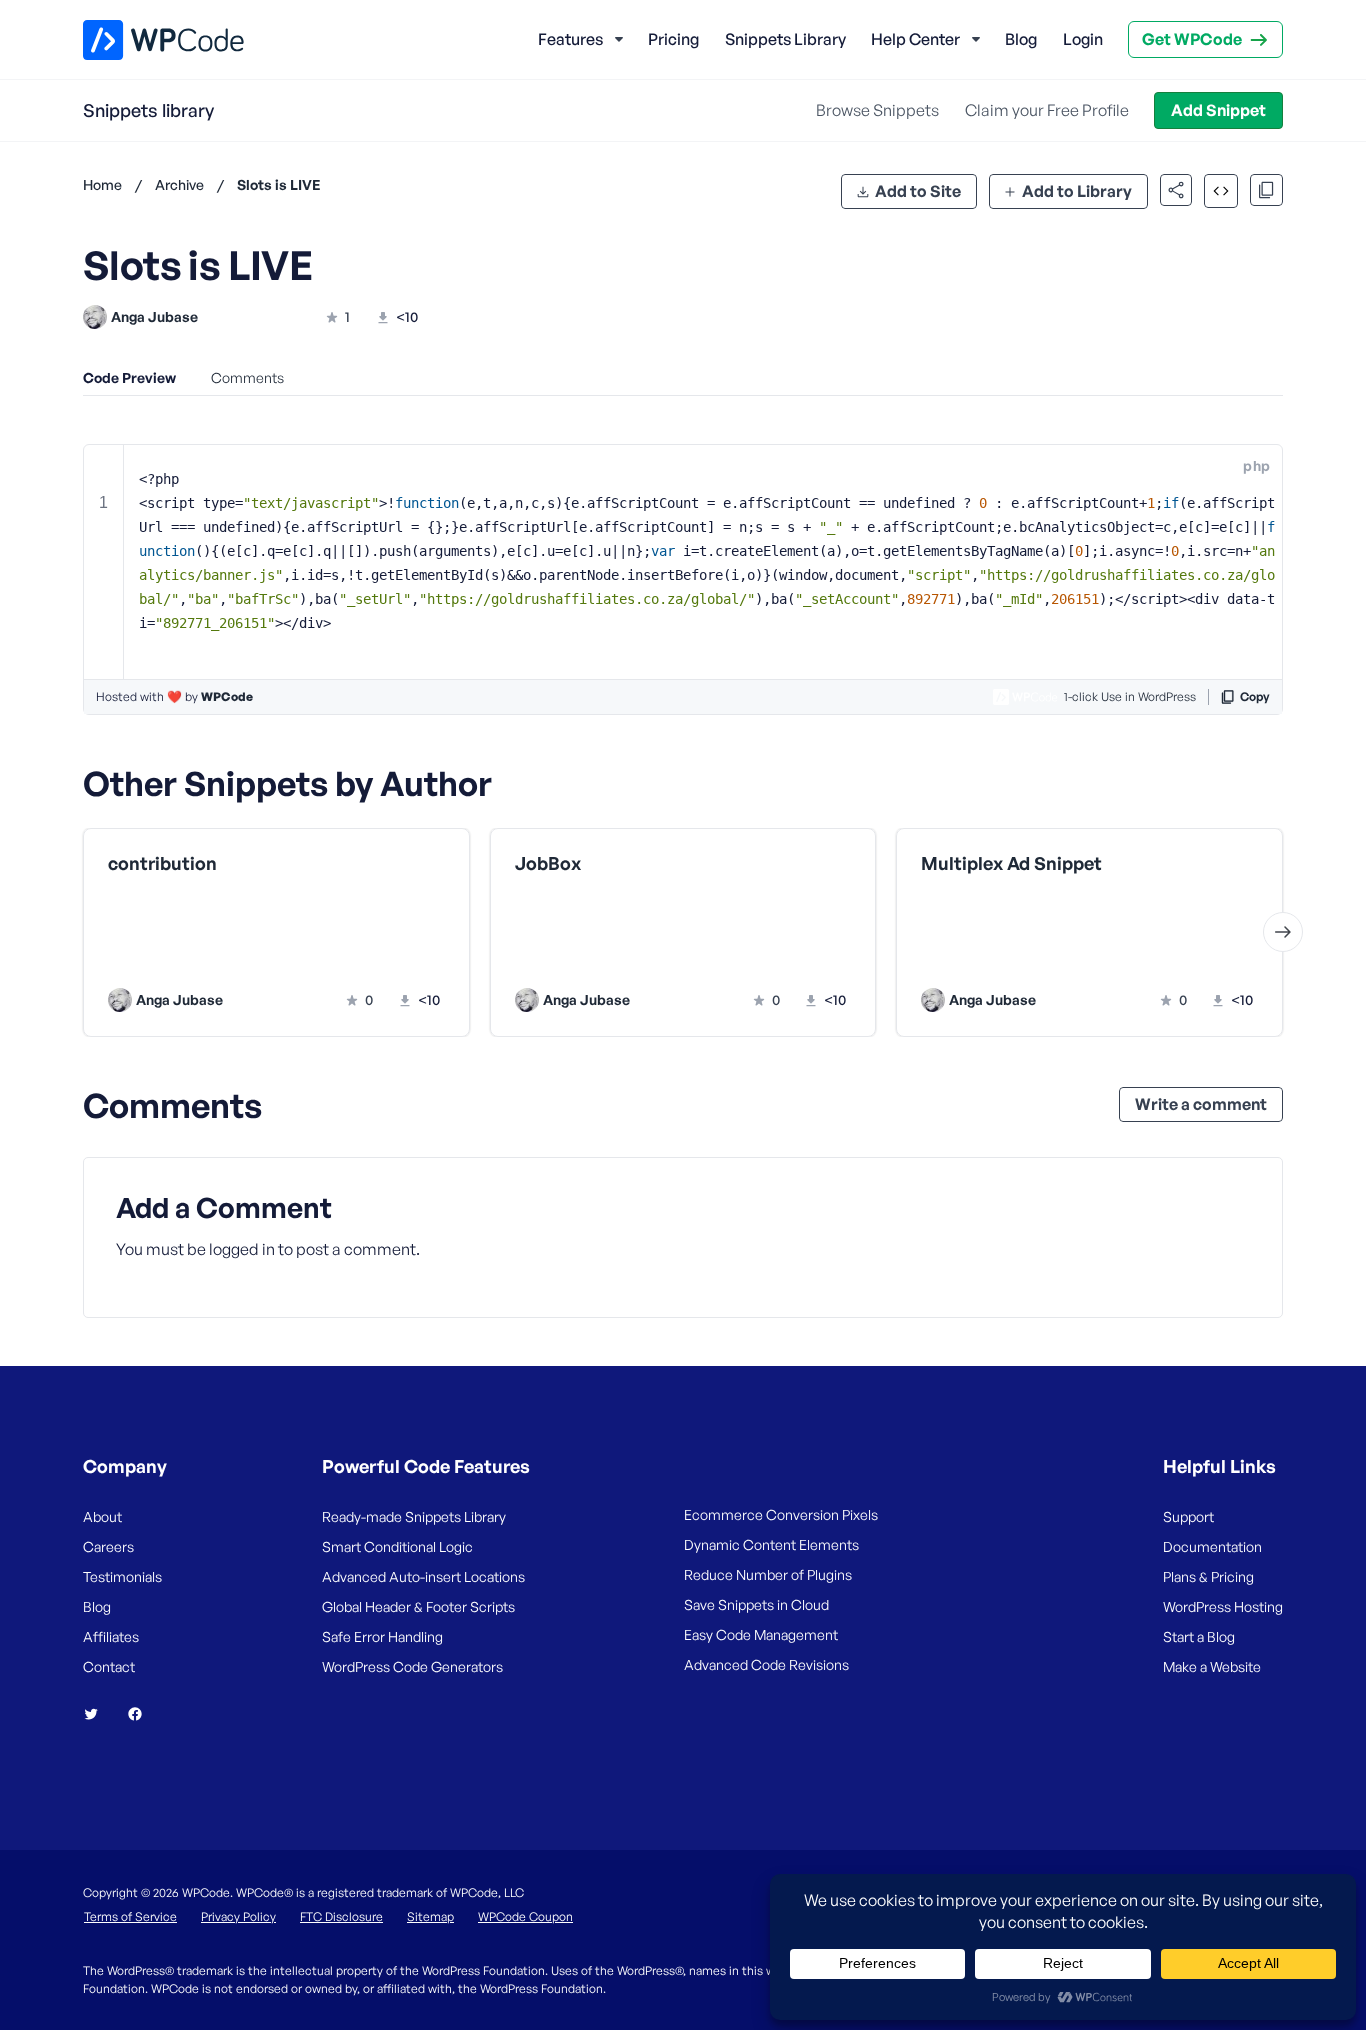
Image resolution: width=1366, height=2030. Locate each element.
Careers (108, 1546)
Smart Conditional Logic (397, 1546)
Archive (179, 184)
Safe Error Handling (382, 1636)
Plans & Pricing (1208, 1576)
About (102, 1516)
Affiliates (111, 1636)
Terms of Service (130, 1916)
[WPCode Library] (146, 40)
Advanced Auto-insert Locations (423, 1576)
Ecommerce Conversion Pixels (781, 1514)
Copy (1255, 696)
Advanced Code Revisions (766, 1664)
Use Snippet (373, 958)
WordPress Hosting (1223, 1606)
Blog (1021, 39)
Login (1083, 39)
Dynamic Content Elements (771, 1544)
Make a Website (1212, 1666)
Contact (109, 1666)
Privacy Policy (238, 1916)
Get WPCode (1192, 39)
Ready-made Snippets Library (414, 1516)
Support (1188, 1516)
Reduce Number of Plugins (768, 1574)
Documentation (1212, 1546)
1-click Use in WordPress (1130, 696)
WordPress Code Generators (412, 1666)
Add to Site (918, 191)
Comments (247, 377)
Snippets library (148, 110)
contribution (162, 863)
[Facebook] (143, 1714)
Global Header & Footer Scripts (418, 1606)
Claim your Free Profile (1047, 110)
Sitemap (430, 1916)
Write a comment (1201, 1104)
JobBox (548, 863)
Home (102, 184)
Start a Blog (1199, 1636)
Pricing (673, 39)
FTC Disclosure (341, 1916)
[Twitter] (99, 1714)
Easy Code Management (761, 1634)
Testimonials (122, 1576)
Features (570, 39)
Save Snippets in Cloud (756, 1604)
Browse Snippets (877, 110)
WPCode (227, 696)
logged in (242, 1249)
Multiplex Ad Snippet (1011, 863)
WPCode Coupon (525, 1916)
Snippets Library (785, 39)
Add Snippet (1218, 110)
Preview (200, 958)
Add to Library (1077, 191)
